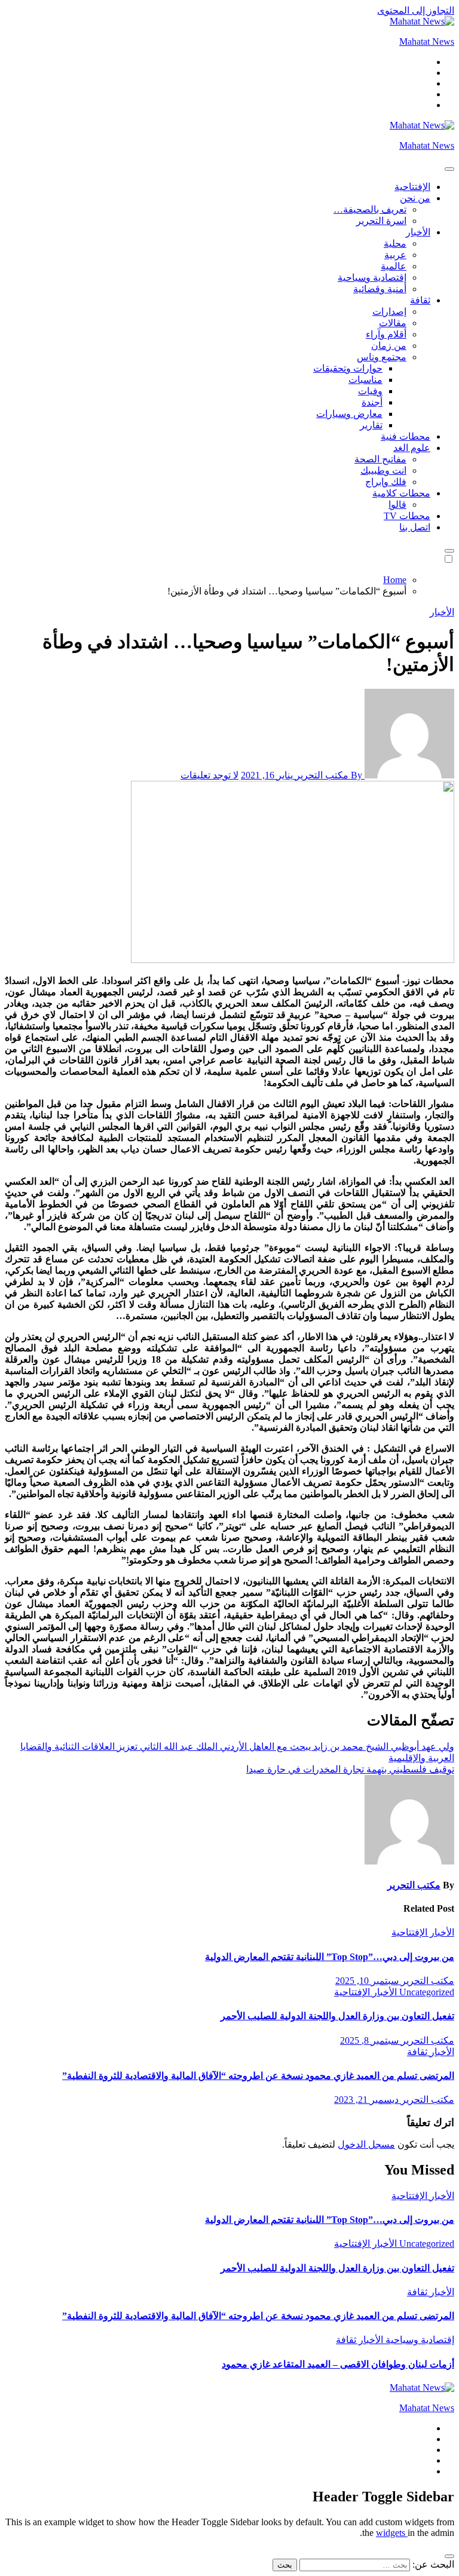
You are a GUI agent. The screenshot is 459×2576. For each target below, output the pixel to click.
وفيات (370, 391)
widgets (392, 2533)
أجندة (372, 402)
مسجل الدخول (366, 2144)
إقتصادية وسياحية (372, 277)
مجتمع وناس (382, 357)
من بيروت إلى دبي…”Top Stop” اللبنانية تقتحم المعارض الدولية (330, 1957)
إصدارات (389, 312)
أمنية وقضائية (380, 289)
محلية (395, 243)
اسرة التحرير (381, 221)
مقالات (393, 323)
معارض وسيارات (349, 414)
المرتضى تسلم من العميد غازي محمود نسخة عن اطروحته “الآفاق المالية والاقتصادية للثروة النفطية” (258, 2076)
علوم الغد (412, 448)
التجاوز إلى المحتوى (416, 10)
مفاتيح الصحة (380, 459)
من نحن (415, 198)
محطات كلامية (401, 493)
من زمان (389, 346)
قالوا (397, 505)
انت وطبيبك (383, 470)
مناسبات (365, 380)
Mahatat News (427, 42)
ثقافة (420, 300)
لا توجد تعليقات (209, 775)
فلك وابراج (386, 482)
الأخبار (418, 232)
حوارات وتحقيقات (348, 368)
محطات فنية (406, 436)
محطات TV (407, 516)
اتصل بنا (415, 527)
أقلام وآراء (386, 334)
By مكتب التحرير (329, 775)
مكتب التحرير (414, 1885)
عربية (395, 255)
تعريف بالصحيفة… (370, 209)
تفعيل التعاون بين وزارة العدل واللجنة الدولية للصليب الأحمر (337, 2016)
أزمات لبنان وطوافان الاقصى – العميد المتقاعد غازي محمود (338, 2364)
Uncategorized (426, 1992)
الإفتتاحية (412, 187)
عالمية (394, 266)
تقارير (371, 425)
